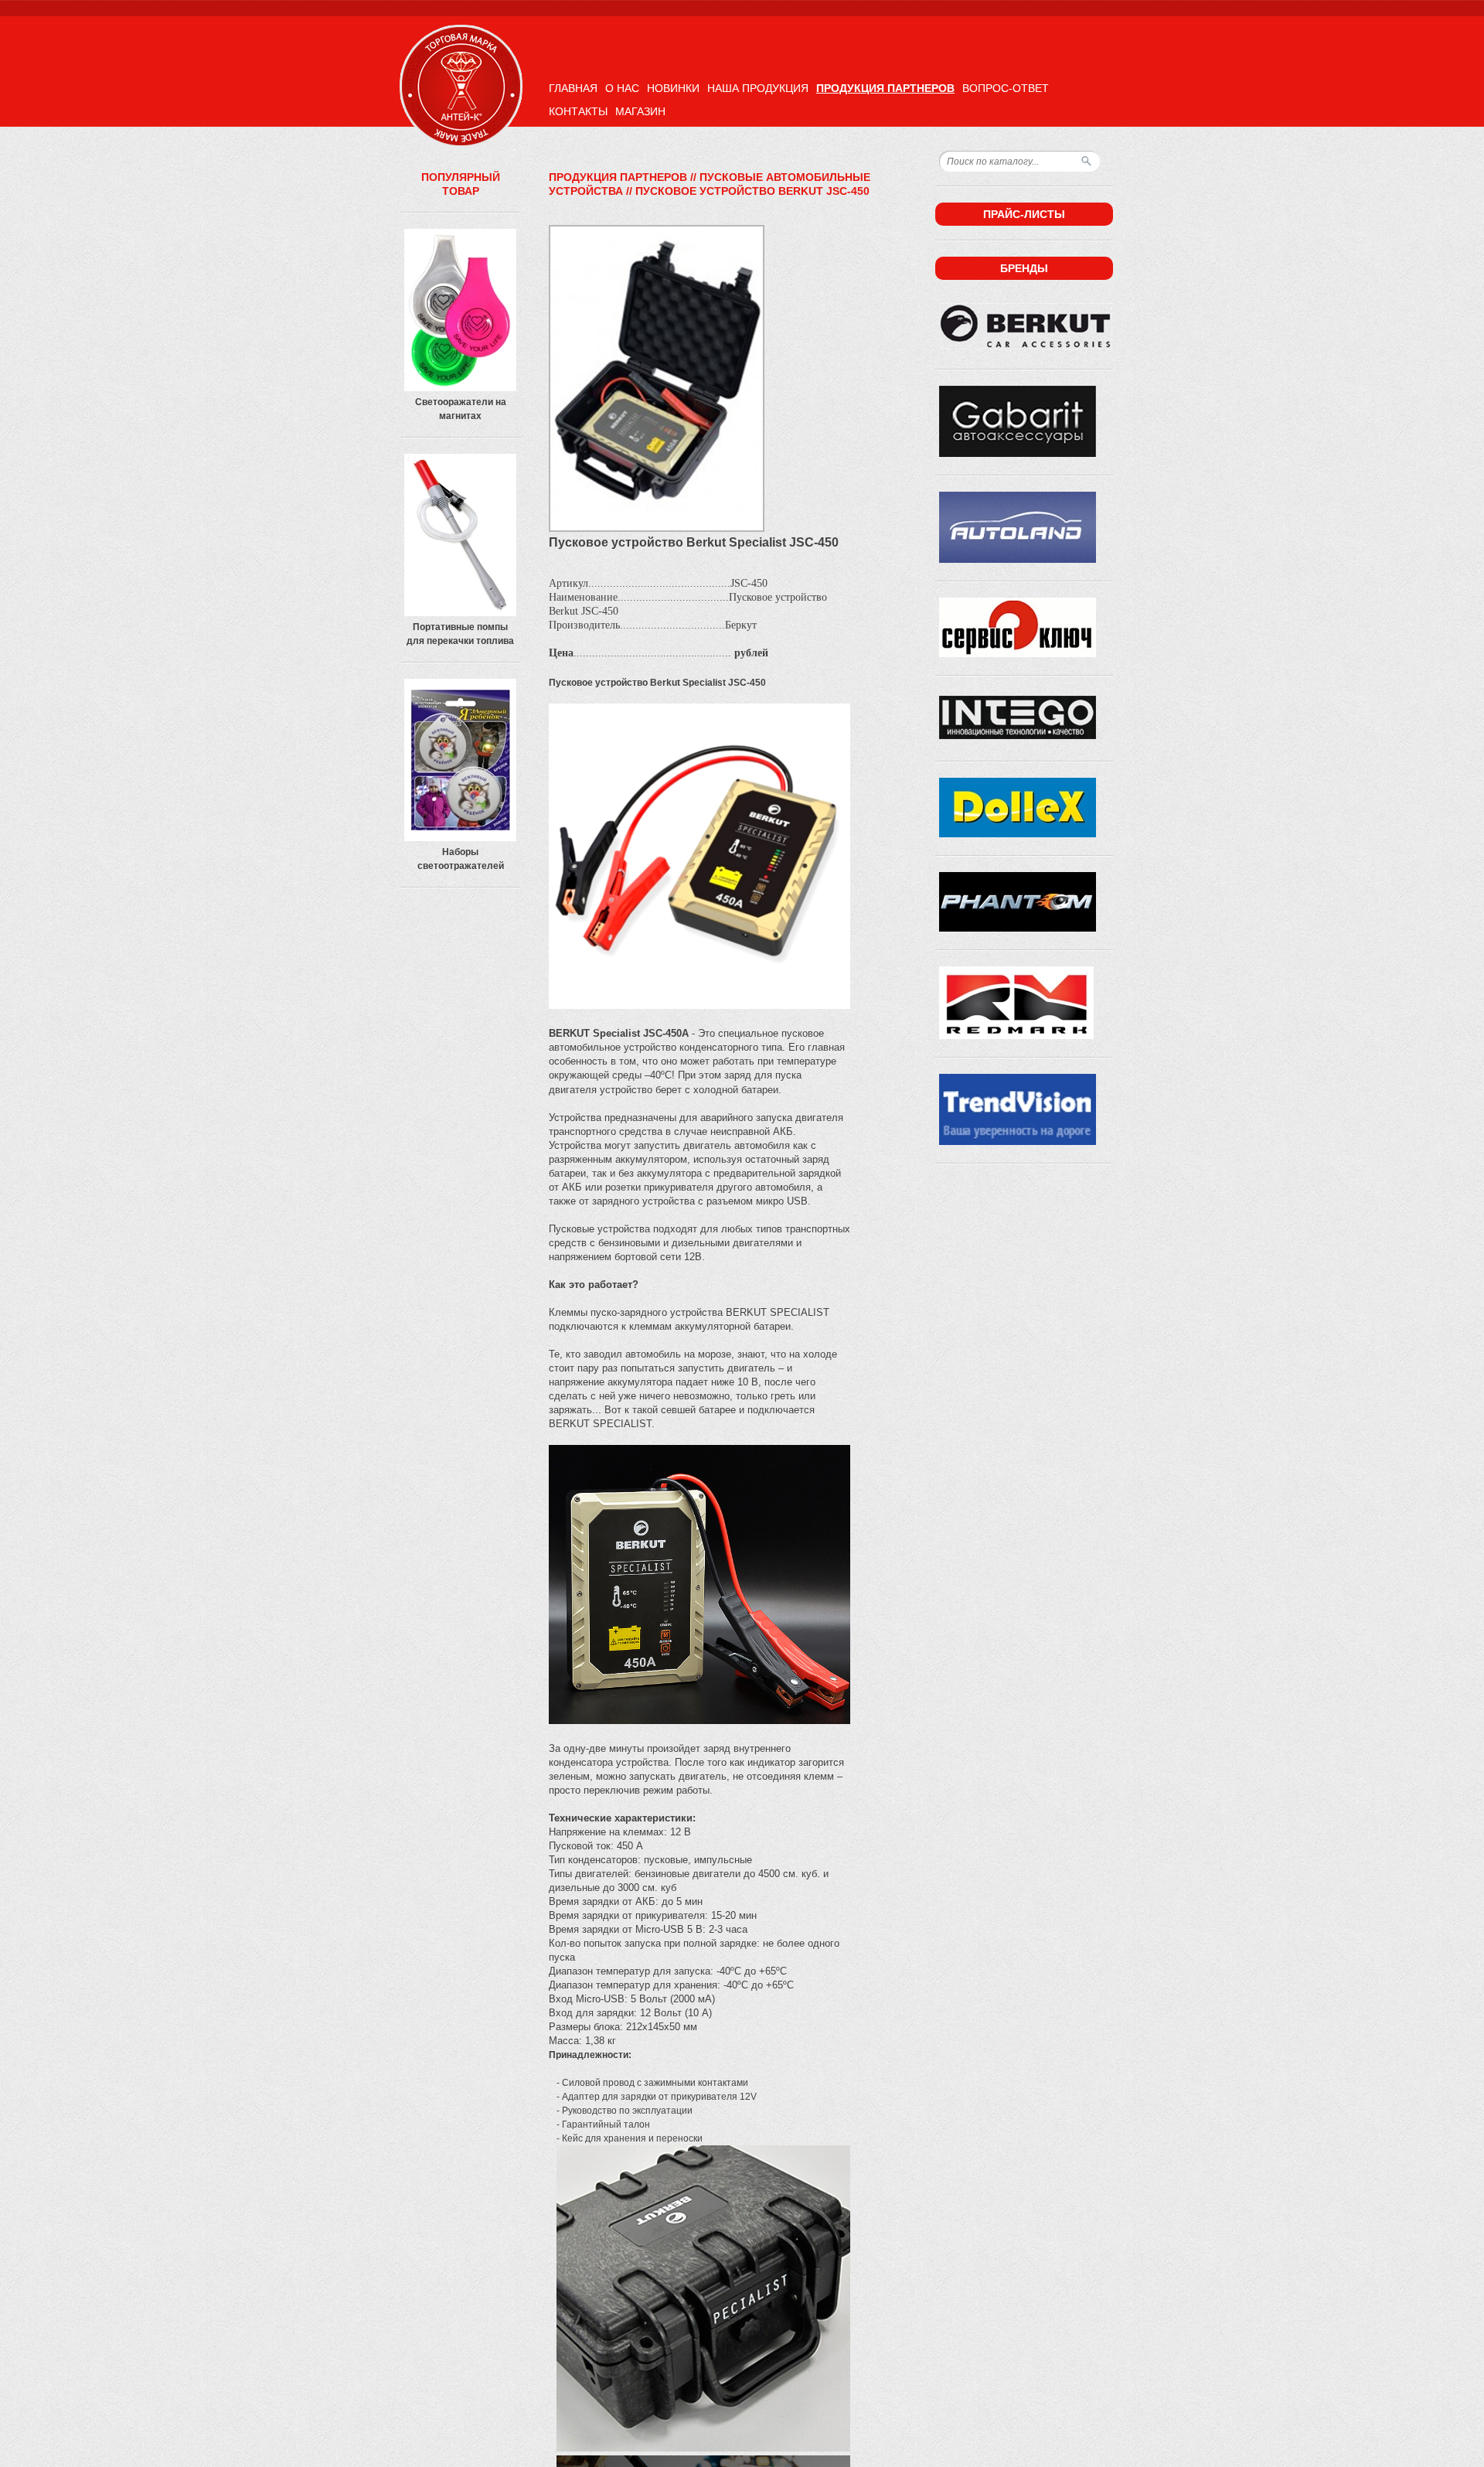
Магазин (640, 111)
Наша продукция (758, 88)
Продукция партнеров (885, 88)
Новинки (673, 88)
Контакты (578, 111)
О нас (622, 88)
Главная (573, 88)
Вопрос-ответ (1006, 88)
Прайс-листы (1024, 214)
